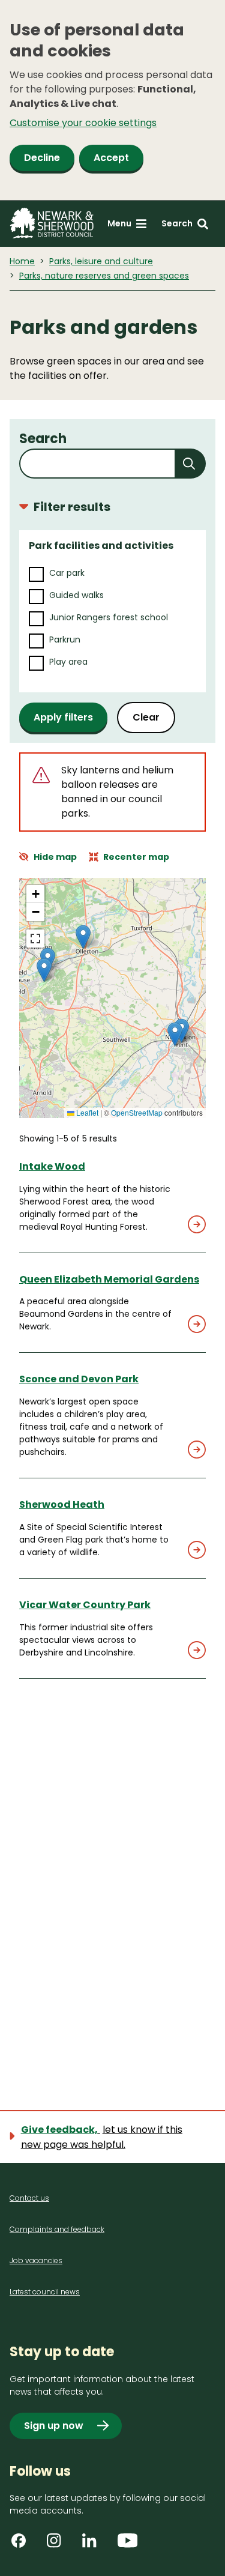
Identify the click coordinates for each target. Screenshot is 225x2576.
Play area (68, 662)
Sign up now (54, 2426)
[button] (175, 1034)
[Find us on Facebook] (23, 2545)
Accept (111, 158)
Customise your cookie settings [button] (83, 123)
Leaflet (86, 1112)
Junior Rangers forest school (109, 617)
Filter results (72, 507)
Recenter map (136, 857)
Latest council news (45, 2292)
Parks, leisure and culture (101, 261)
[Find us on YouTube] (129, 2545)
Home (22, 261)
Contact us (29, 2198)
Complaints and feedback (57, 2229)
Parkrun (65, 639)
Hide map (55, 857)
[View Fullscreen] (35, 939)
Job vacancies (36, 2260)
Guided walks (76, 595)
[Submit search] (191, 464)
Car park (67, 573)
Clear (146, 717)
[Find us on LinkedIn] (94, 2545)
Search (43, 439)
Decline (42, 158)
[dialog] (112, 100)
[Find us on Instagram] (58, 2545)
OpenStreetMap (137, 1112)
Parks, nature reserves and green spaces (104, 276)
